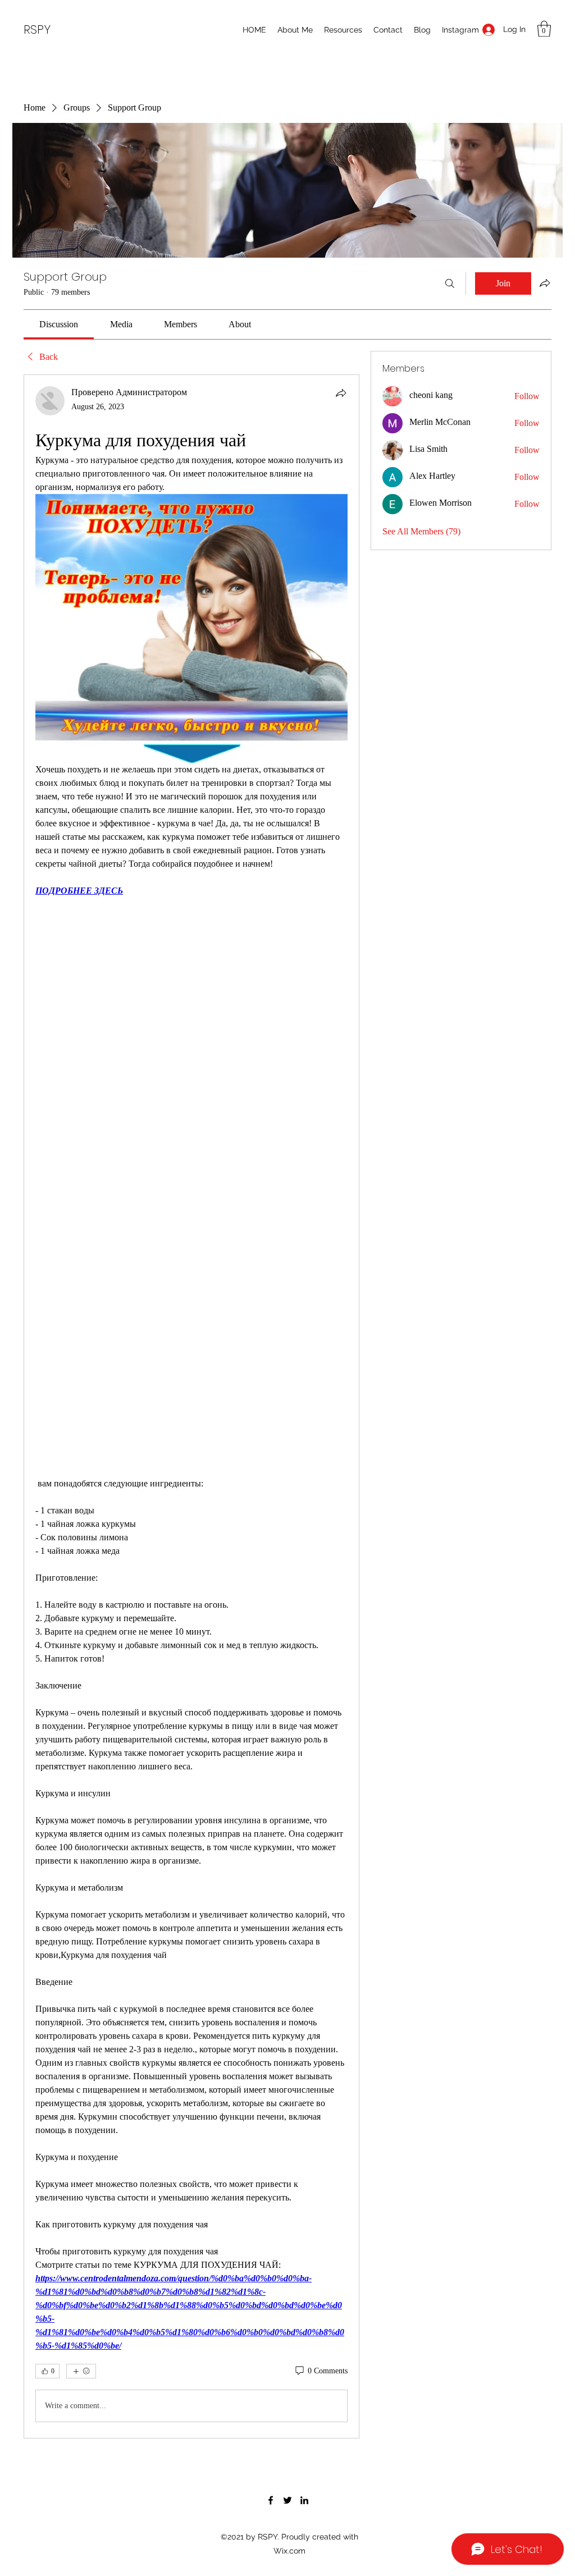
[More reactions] (81, 2371)
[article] (191, 1406)
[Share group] (545, 283)
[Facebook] (271, 2500)
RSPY (37, 29)
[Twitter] (287, 2500)
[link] (59, 324)
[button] (544, 29)
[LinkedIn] (304, 2500)
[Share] (341, 393)
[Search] (450, 283)
